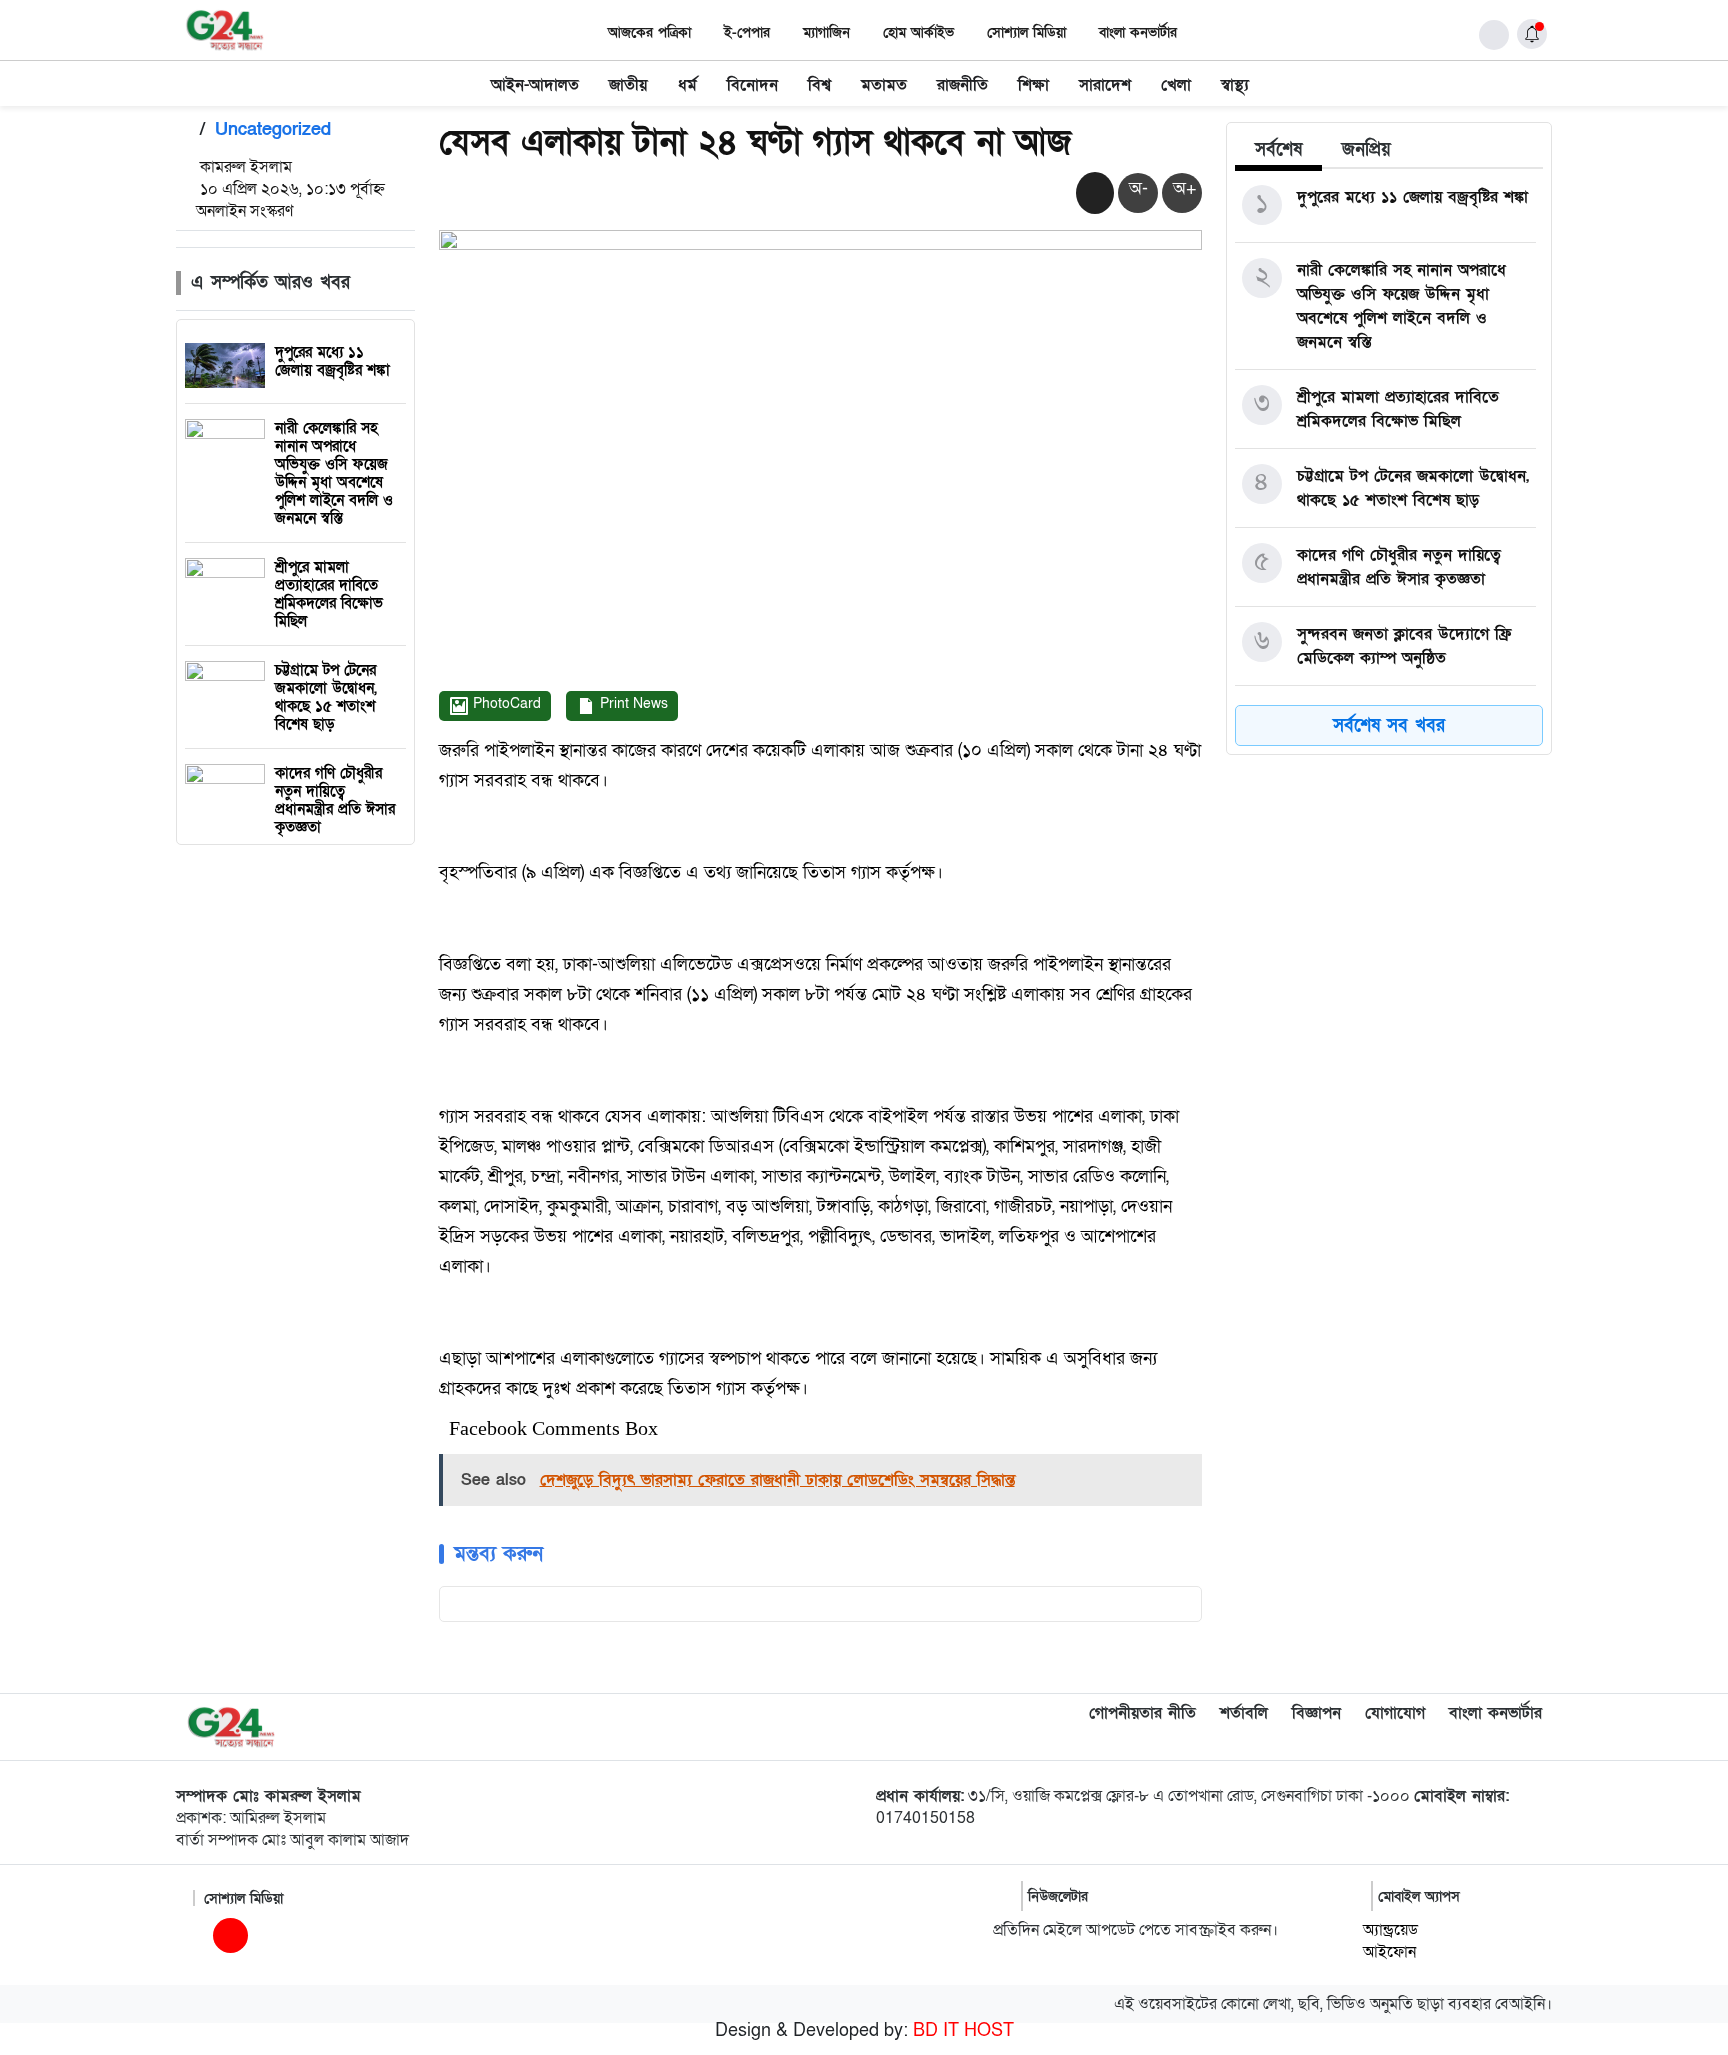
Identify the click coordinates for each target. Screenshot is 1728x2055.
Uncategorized (273, 129)
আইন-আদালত (535, 84)
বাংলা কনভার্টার (1138, 32)
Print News (632, 703)
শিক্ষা (1033, 84)
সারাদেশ (1105, 84)
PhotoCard (505, 703)
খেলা (1176, 84)
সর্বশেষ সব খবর (1389, 725)
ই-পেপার (747, 32)
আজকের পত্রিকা (649, 32)
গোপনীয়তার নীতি (1142, 1713)
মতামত (884, 84)
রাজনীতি (962, 84)
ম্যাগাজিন (826, 32)
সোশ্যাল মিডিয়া (1026, 32)
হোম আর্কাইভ (918, 32)
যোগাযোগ (1395, 1713)
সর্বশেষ (1278, 149)
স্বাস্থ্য (1235, 84)
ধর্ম (687, 84)
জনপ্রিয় (1366, 149)
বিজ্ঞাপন (1316, 1713)
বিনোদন (752, 84)
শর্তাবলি (1244, 1713)
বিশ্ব (819, 84)
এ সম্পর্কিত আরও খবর (270, 282)
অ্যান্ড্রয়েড (1390, 1930)
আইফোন (1389, 1952)
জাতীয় (628, 84)
